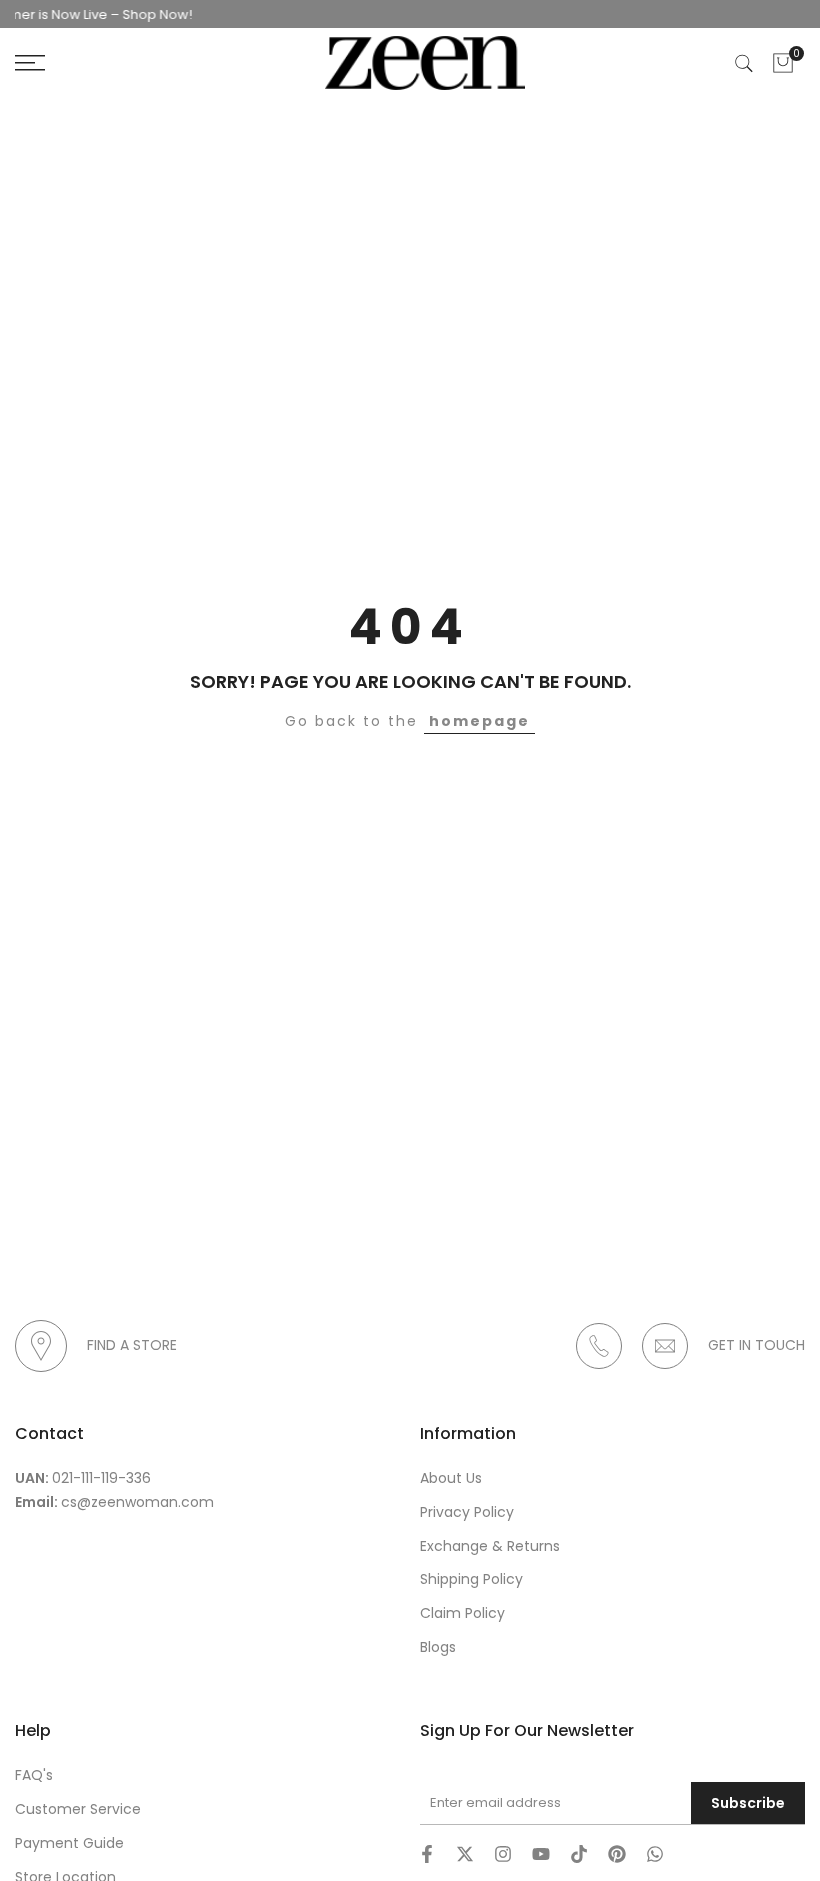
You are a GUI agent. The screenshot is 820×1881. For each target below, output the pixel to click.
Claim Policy (462, 1613)
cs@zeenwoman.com (137, 1502)
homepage (479, 721)
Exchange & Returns (490, 1546)
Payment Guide (69, 1843)
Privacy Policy (467, 1512)
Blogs (438, 1647)
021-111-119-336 (101, 1478)
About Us (451, 1478)
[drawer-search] (744, 63)
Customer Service (78, 1809)
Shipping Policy (471, 1579)
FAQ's (34, 1775)
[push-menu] (30, 63)
